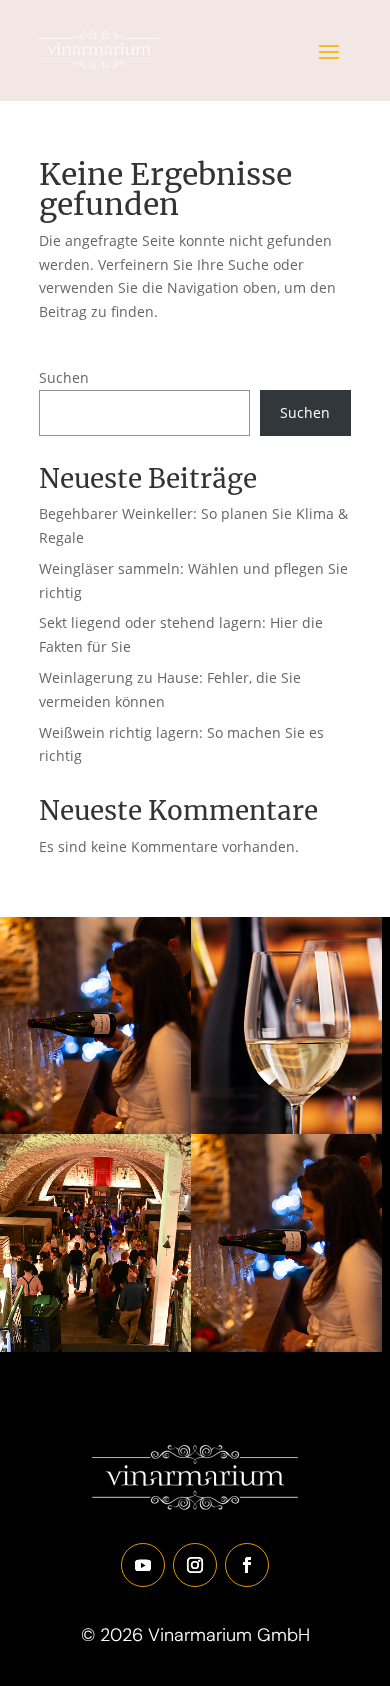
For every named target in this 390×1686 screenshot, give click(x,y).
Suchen (64, 377)
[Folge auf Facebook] (247, 1565)
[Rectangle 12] (95, 1128)
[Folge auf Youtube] (143, 1565)
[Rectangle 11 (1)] (286, 1128)
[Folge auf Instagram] (195, 1565)
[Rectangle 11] (95, 1346)
